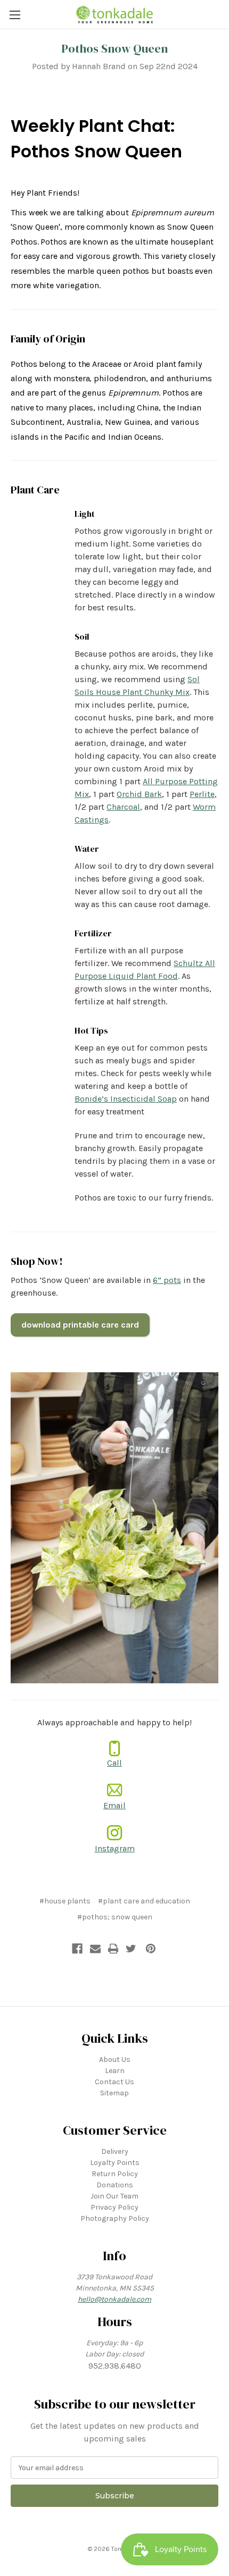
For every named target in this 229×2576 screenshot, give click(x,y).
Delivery (115, 2151)
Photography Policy (115, 2218)
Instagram (115, 1848)
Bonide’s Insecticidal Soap (126, 1099)
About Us (115, 2059)
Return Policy (115, 2174)
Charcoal (123, 807)
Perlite (202, 794)
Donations (115, 2185)
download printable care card (80, 1325)
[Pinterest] (151, 1949)
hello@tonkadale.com (114, 2299)
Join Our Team (114, 2196)
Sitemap (114, 2093)
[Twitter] (131, 1949)
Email (114, 1805)
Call (114, 1763)
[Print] (113, 1949)
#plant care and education (144, 1901)
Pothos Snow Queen (114, 48)
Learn (115, 2071)
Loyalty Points (115, 2163)
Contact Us (114, 2082)
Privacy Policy (114, 2207)
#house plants (65, 1901)
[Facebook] (77, 1949)
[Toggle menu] (15, 15)
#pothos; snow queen (115, 1917)
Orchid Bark (139, 794)
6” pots (167, 1280)
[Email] (95, 1949)
